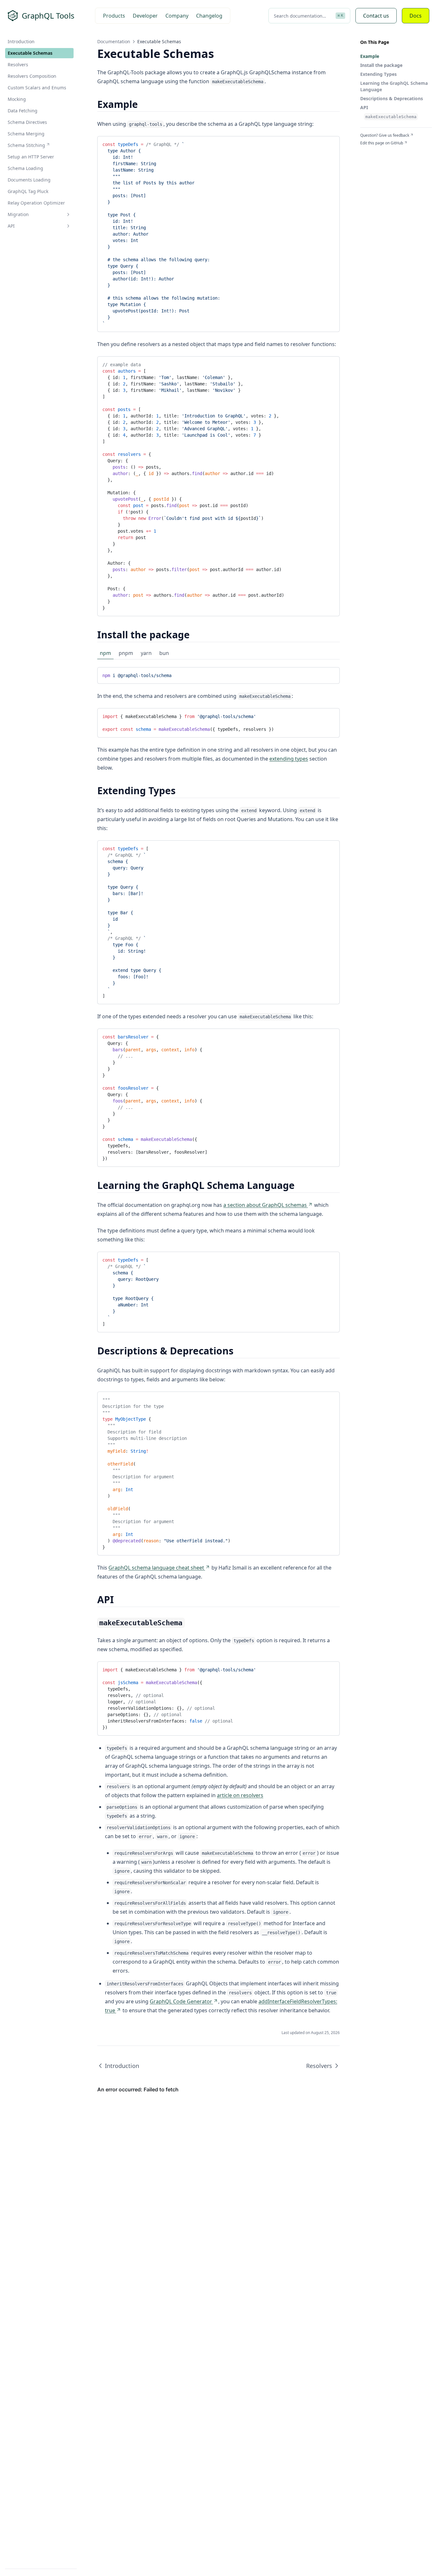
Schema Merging (26, 134)
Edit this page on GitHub (382, 143)
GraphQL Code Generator (181, 2001)
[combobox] (309, 16)
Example (370, 56)
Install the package (381, 65)
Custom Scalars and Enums (37, 88)
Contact (376, 16)
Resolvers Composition (32, 76)
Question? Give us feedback (385, 135)
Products (114, 16)
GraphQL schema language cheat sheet (156, 1568)
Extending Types (378, 74)
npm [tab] (105, 653)
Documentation (114, 41)
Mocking (17, 99)
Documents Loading (29, 180)
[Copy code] (330, 143)
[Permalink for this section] (143, 104)
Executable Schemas (30, 53)
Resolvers (18, 65)
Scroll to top (371, 151)
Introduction (21, 41)
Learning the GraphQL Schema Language (394, 86)
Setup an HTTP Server (31, 157)
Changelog (209, 16)
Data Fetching (23, 111)
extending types (289, 759)
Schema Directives (27, 122)
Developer (145, 16)
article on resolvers (240, 1795)
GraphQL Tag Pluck (28, 191)
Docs (416, 16)
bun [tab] (164, 653)
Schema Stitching (26, 145)
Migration (18, 214)
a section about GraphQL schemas (265, 1205)
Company (177, 16)
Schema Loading (25, 168)
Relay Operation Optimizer (36, 203)
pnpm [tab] (126, 653)
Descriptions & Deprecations (392, 98)
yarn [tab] (146, 653)
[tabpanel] (219, 675)
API (11, 226)
